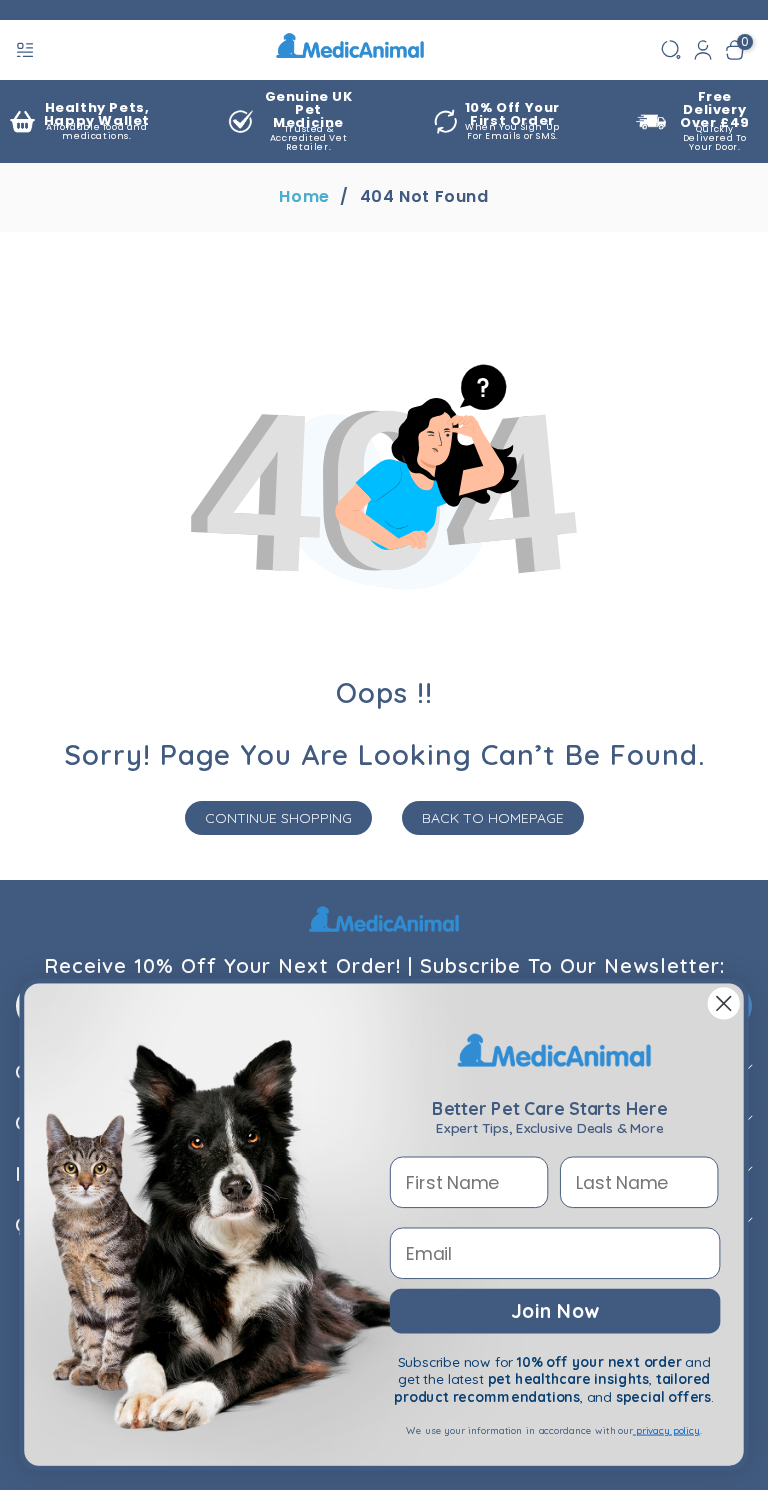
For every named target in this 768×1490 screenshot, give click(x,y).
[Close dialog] (724, 1004)
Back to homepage (493, 818)
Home (304, 197)
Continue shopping (278, 818)
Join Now (554, 1310)
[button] (27, 50)
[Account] (703, 50)
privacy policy (666, 1430)
